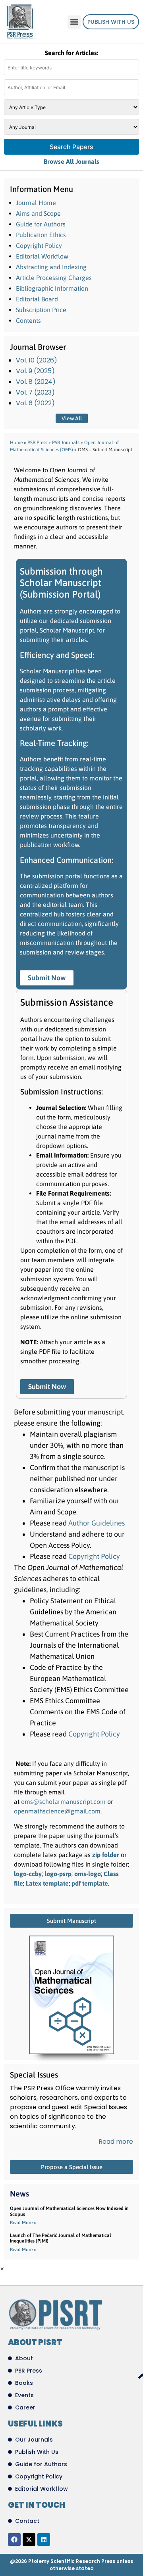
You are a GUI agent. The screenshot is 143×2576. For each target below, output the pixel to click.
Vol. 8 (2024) (36, 382)
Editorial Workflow (42, 256)
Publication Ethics (41, 235)
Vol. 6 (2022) (35, 403)
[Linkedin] (44, 2540)
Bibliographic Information (52, 288)
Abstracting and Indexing (51, 267)
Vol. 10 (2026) (37, 360)
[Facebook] (14, 2540)
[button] (74, 22)
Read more (116, 2142)
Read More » (23, 2223)
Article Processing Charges (54, 278)
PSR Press (37, 443)
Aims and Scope (38, 213)
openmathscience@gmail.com (57, 1811)
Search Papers (71, 147)
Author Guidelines (97, 1523)
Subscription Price (41, 310)
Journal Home (36, 203)
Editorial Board (37, 299)
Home (16, 443)
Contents (28, 320)
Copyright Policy (39, 245)
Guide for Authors (41, 224)
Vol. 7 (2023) (35, 392)
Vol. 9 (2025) (35, 371)
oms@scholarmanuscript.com (64, 1802)
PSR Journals (66, 443)
